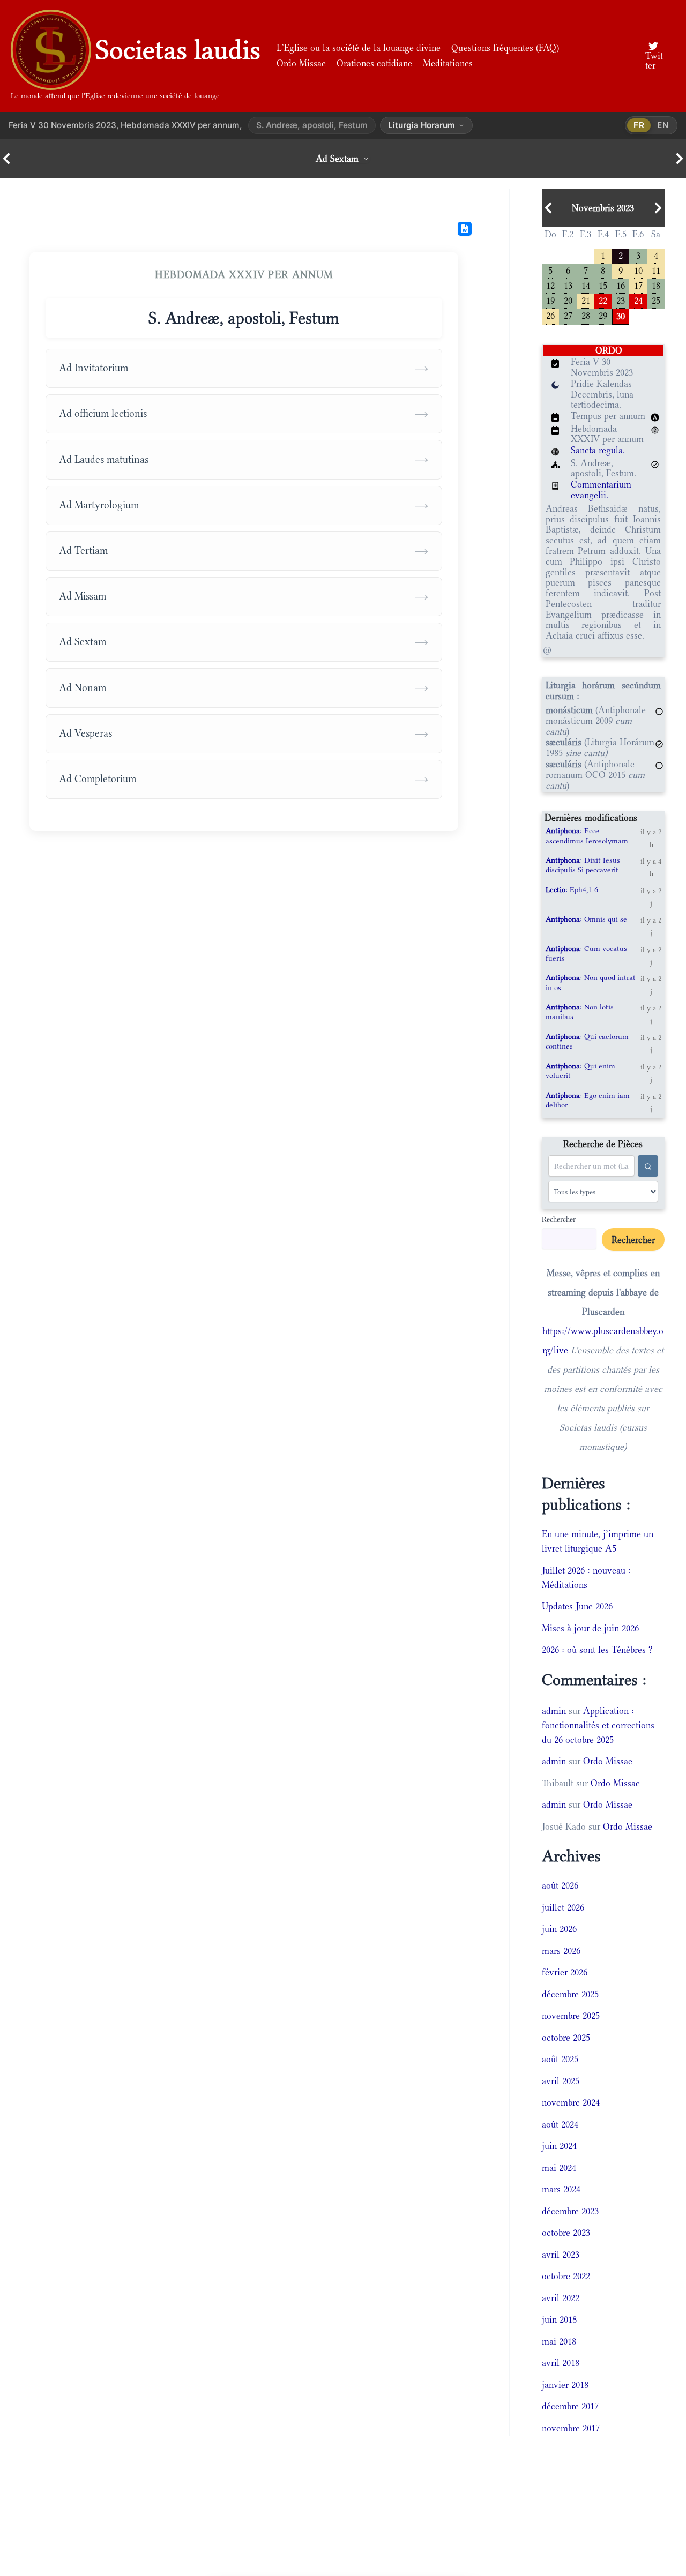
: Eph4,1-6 (572, 889)
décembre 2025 (570, 1994)
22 (603, 300)
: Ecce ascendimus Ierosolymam (587, 835)
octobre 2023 (566, 2233)
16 (621, 285)
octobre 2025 (566, 2038)
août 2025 (560, 2059)
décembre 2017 (570, 2406)
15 (603, 285)
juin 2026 (559, 1929)
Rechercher (559, 1219)
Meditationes (448, 63)
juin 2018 (559, 2319)
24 (638, 300)
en (663, 125)
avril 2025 (561, 2081)
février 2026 (565, 1972)
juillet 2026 (563, 1907)
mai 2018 (559, 2341)
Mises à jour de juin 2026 (590, 1628)
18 (656, 285)
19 (550, 300)
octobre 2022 (566, 2276)
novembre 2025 (571, 2016)
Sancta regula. (598, 450)
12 (550, 285)
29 (603, 315)
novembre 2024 (571, 2102)
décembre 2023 (570, 2211)
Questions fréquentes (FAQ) (505, 48)
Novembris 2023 (603, 208)
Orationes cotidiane (374, 63)
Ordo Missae (301, 63)
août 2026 (560, 1885)
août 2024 (560, 2124)
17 (638, 285)
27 (568, 315)
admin (554, 1711)
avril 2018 (561, 2363)
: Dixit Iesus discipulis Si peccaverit (583, 865)
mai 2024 (559, 2168)
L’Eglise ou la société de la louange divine (359, 48)
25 (656, 300)
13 (568, 285)
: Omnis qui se (586, 919)
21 (586, 300)
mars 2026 (561, 1951)
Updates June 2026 (577, 1606)
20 (568, 300)
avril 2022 (561, 2298)
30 (621, 315)
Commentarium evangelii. (601, 490)
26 (550, 315)
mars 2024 (561, 2189)
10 (638, 270)
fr (639, 125)
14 (586, 285)
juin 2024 (559, 2146)
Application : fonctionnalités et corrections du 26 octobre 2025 (598, 1725)
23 (621, 300)
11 (656, 270)
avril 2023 (561, 2255)
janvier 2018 (565, 2385)
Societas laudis (178, 50)
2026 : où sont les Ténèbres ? (597, 1650)
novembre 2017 (571, 2428)
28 (586, 315)
